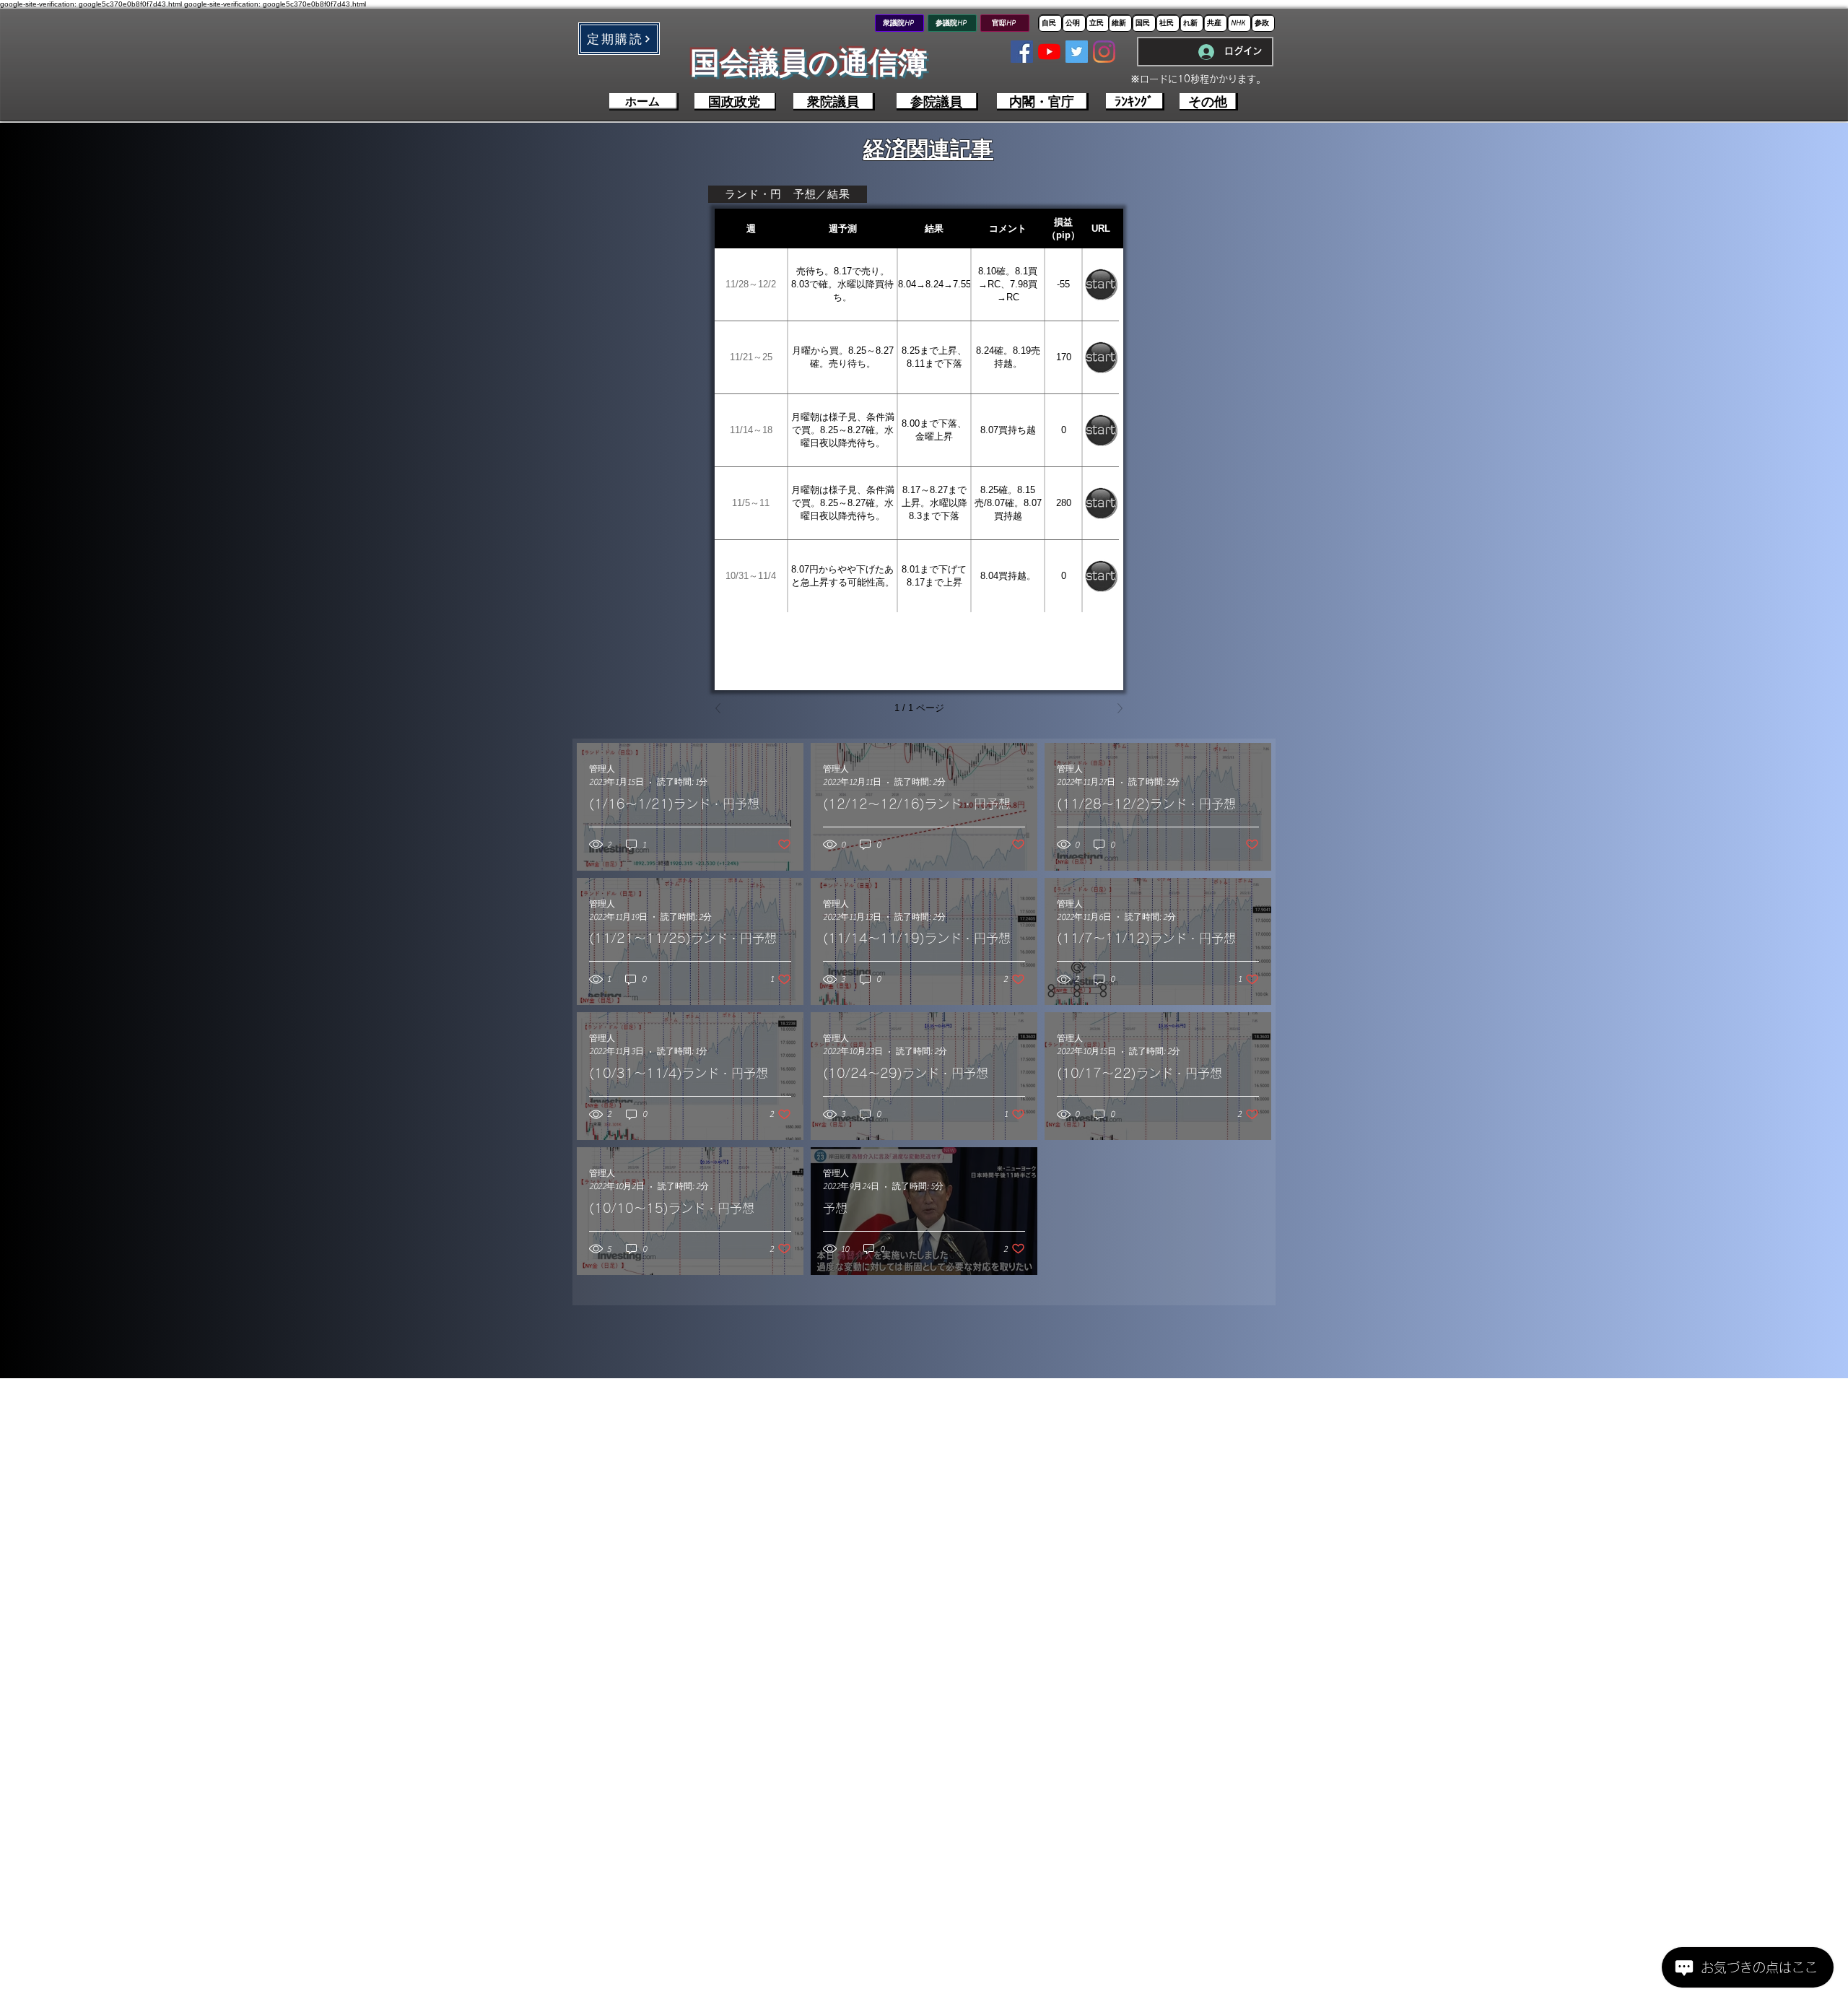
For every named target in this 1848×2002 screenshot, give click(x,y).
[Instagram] (1104, 52)
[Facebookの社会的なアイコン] (1022, 52)
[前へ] (722, 708)
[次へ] (1116, 708)
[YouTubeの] (1049, 52)
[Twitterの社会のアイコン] (1077, 52)
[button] (619, 39)
